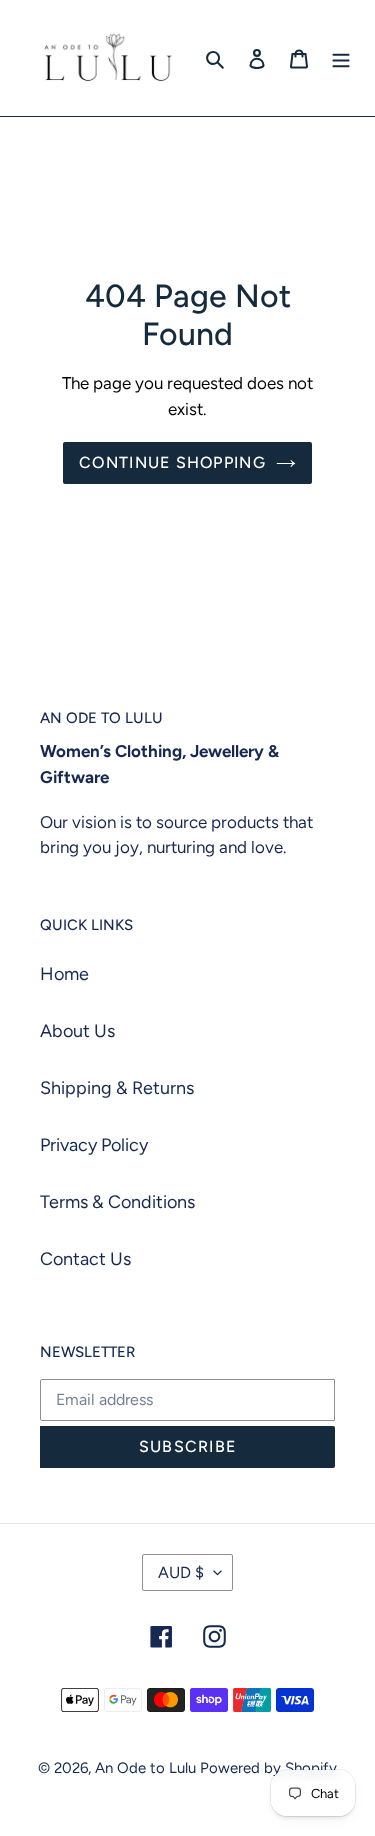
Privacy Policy (94, 1145)
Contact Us (85, 1259)
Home (64, 974)
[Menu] (341, 58)
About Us (77, 1031)
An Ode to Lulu (145, 1768)
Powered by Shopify (268, 1768)
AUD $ (181, 1572)
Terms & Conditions (117, 1202)
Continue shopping (172, 462)
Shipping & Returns (117, 1088)
